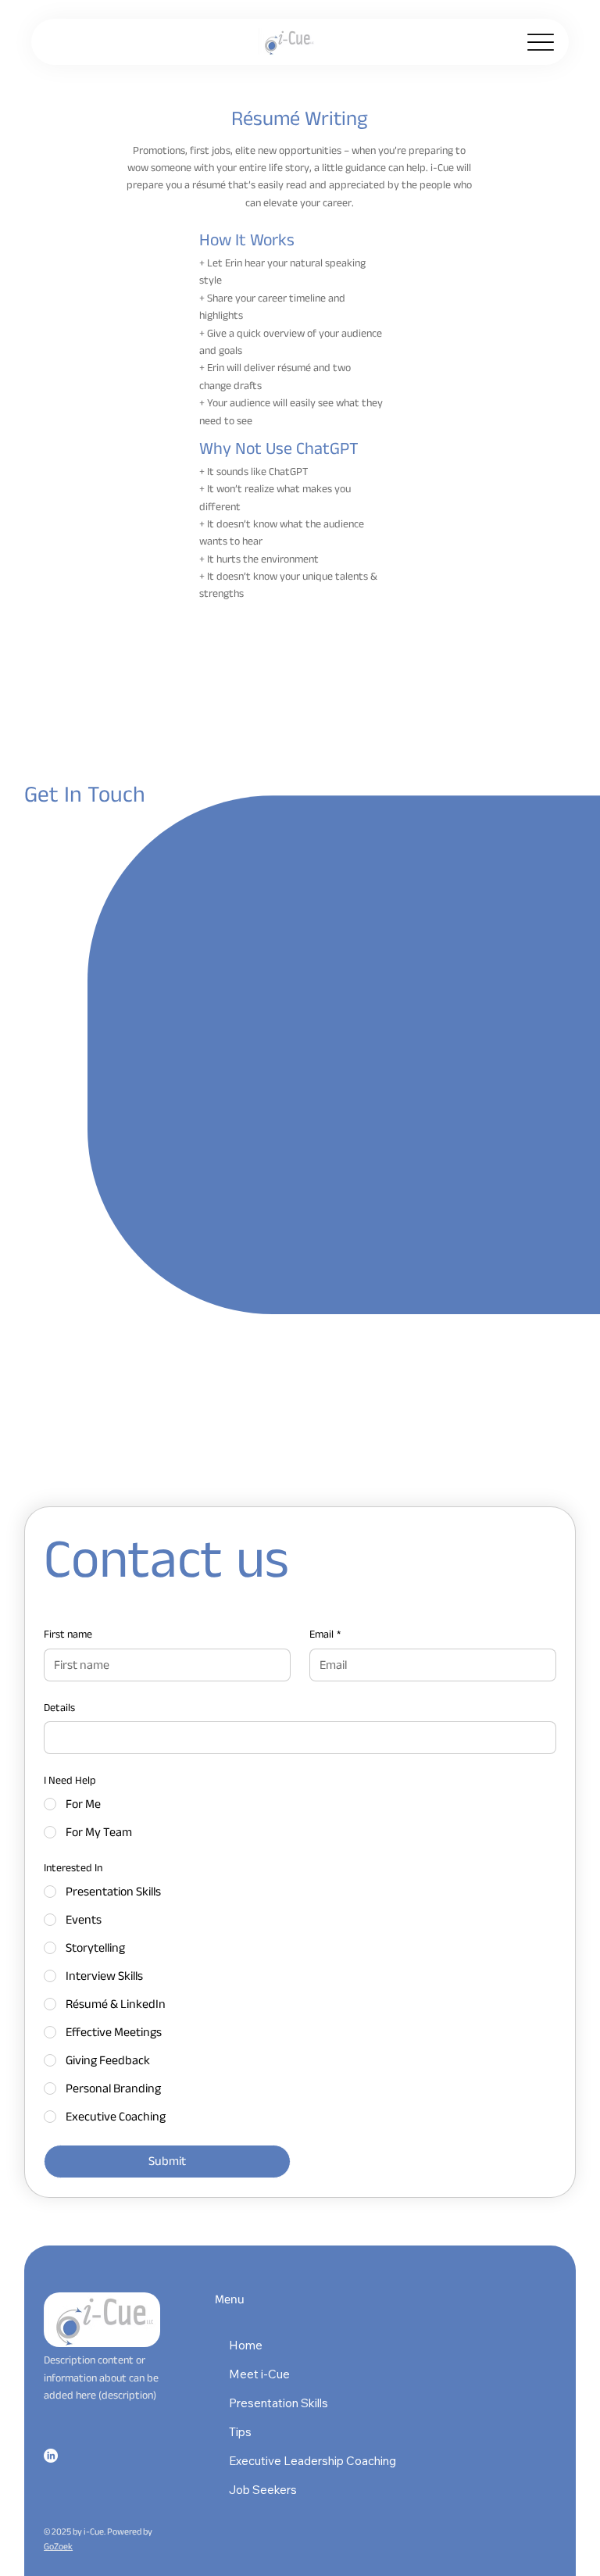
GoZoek (58, 2546)
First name (68, 1635)
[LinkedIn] (51, 2456)
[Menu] (540, 42)
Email (325, 1635)
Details (59, 1708)
